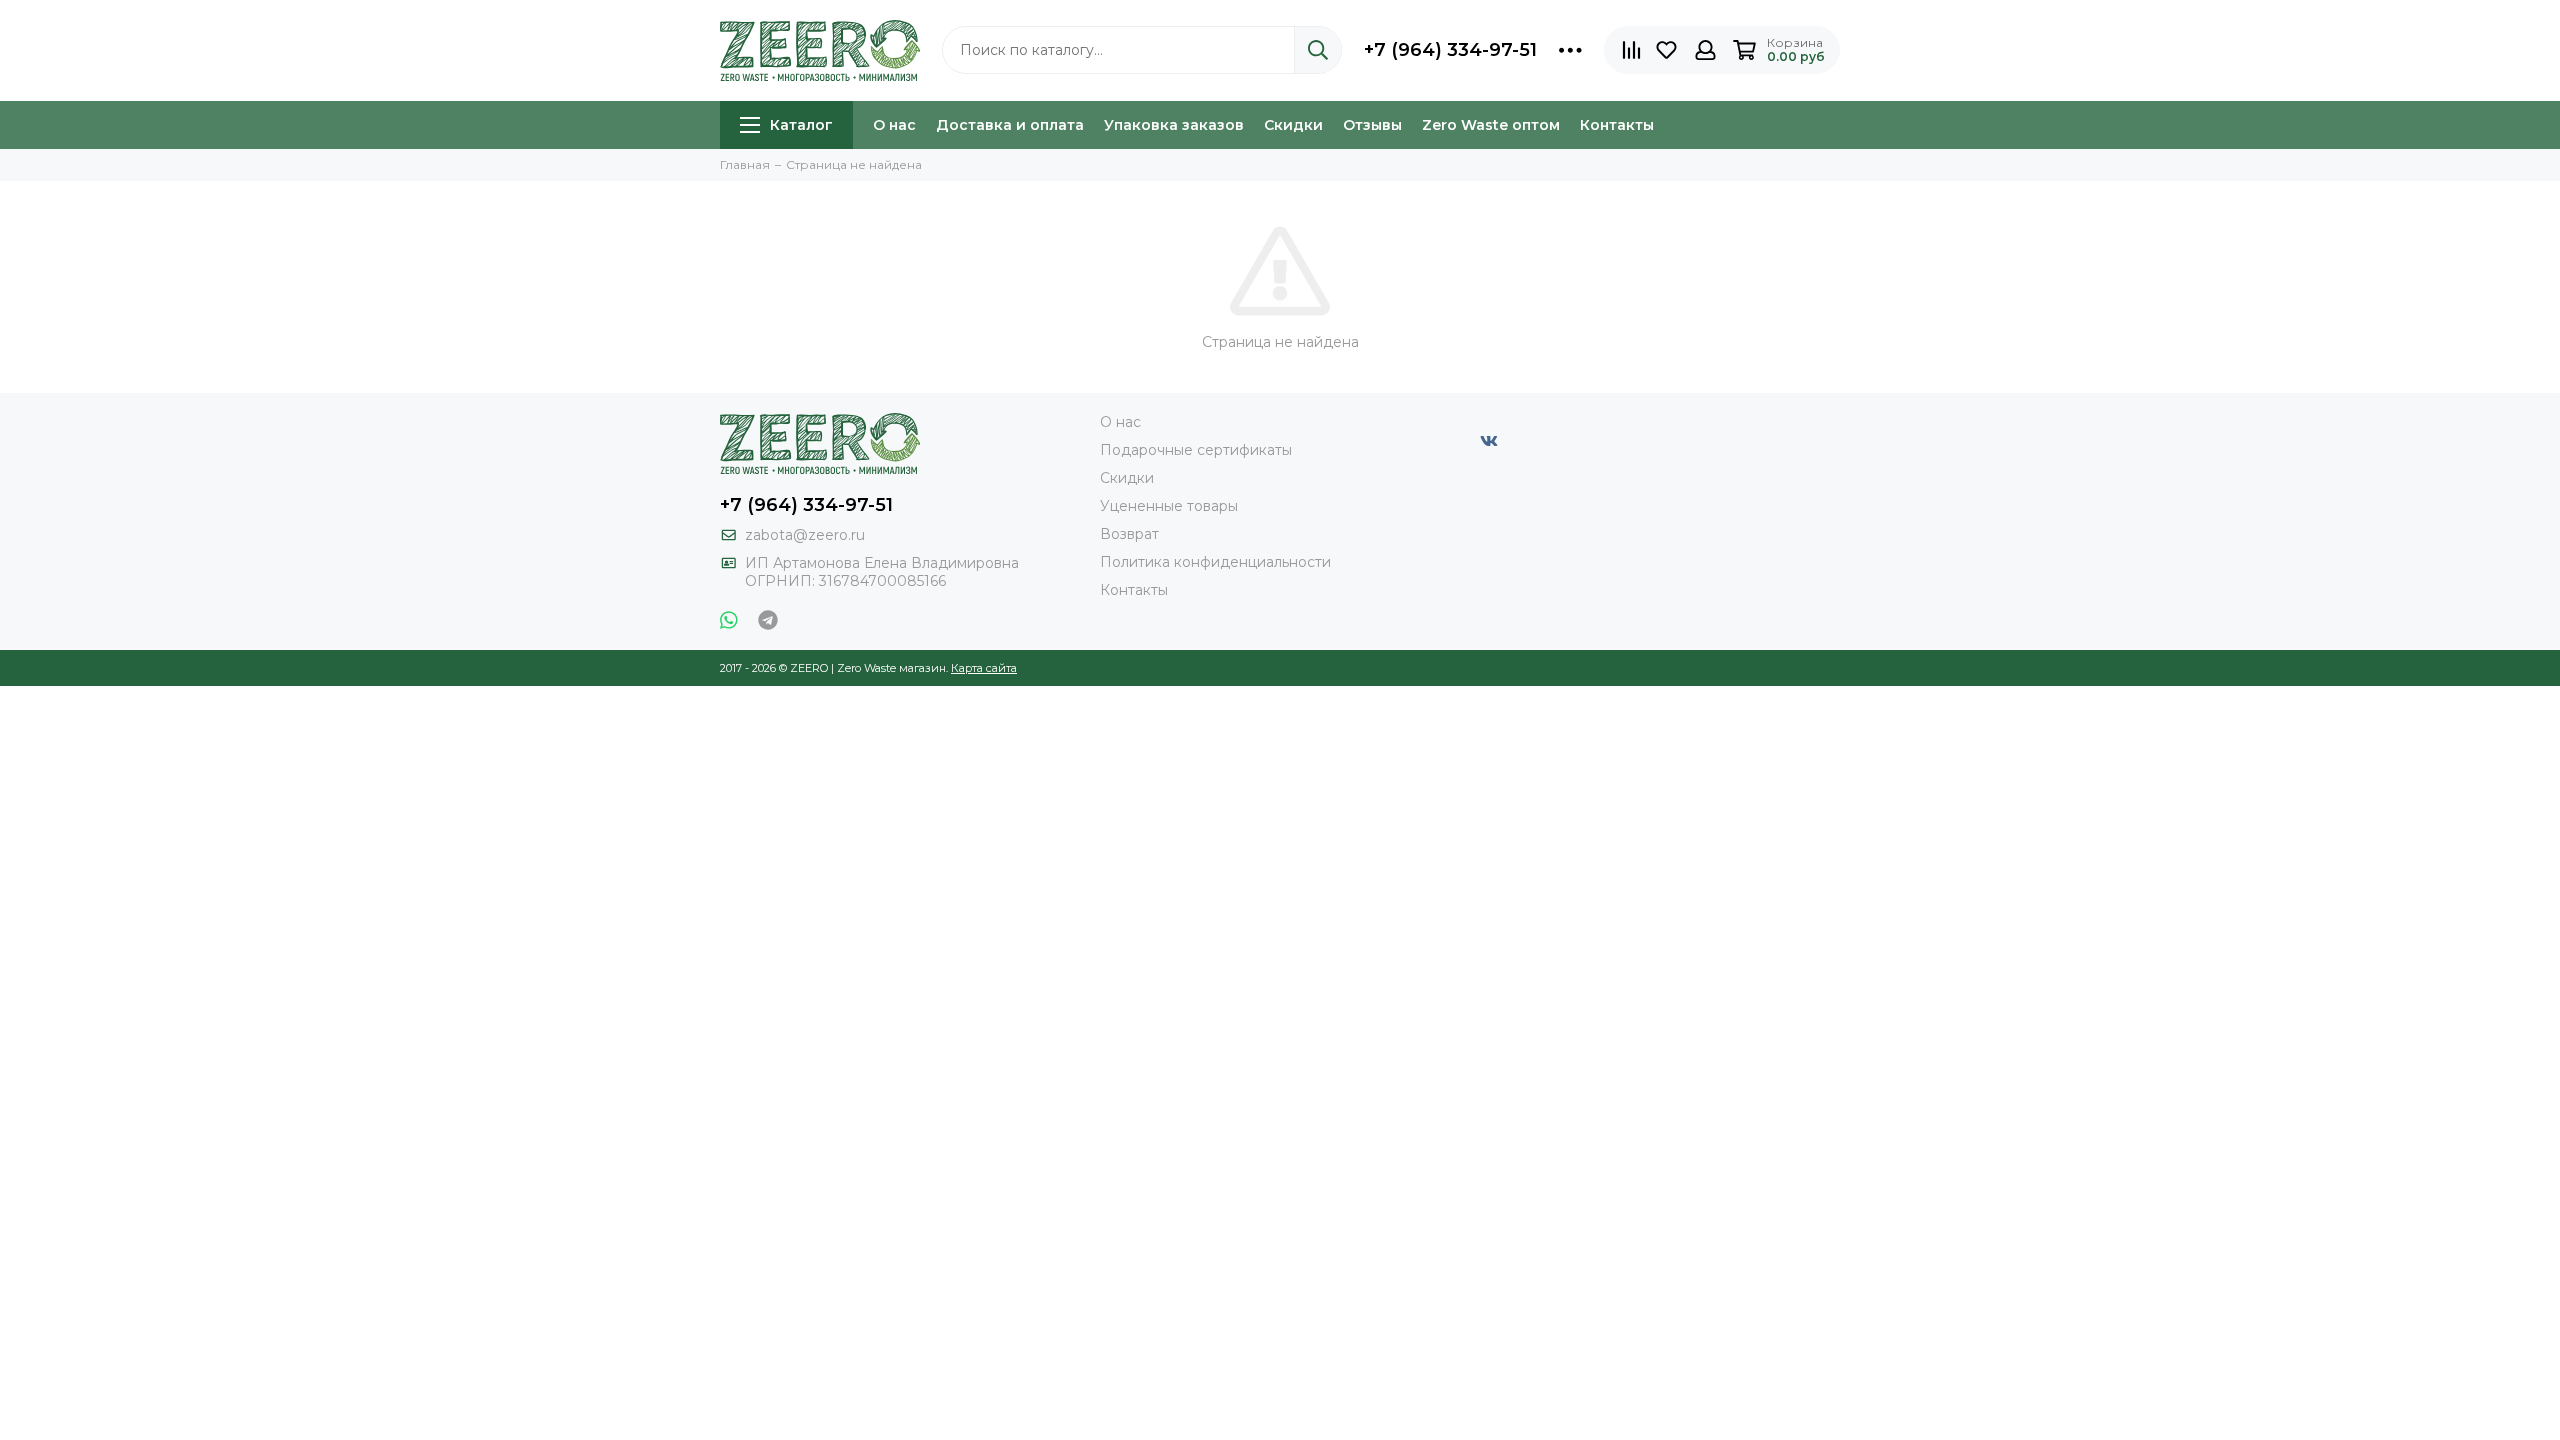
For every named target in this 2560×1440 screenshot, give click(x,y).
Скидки (1293, 125)
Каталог (801, 125)
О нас (894, 125)
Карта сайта (984, 668)
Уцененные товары (1169, 506)
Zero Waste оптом (1491, 125)
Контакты (1617, 125)
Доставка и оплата (1010, 125)
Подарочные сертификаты (1196, 450)
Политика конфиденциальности (1215, 562)
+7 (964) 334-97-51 (1450, 50)
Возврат (1129, 534)
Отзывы (1372, 125)
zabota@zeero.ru (805, 535)
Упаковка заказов (1174, 125)
